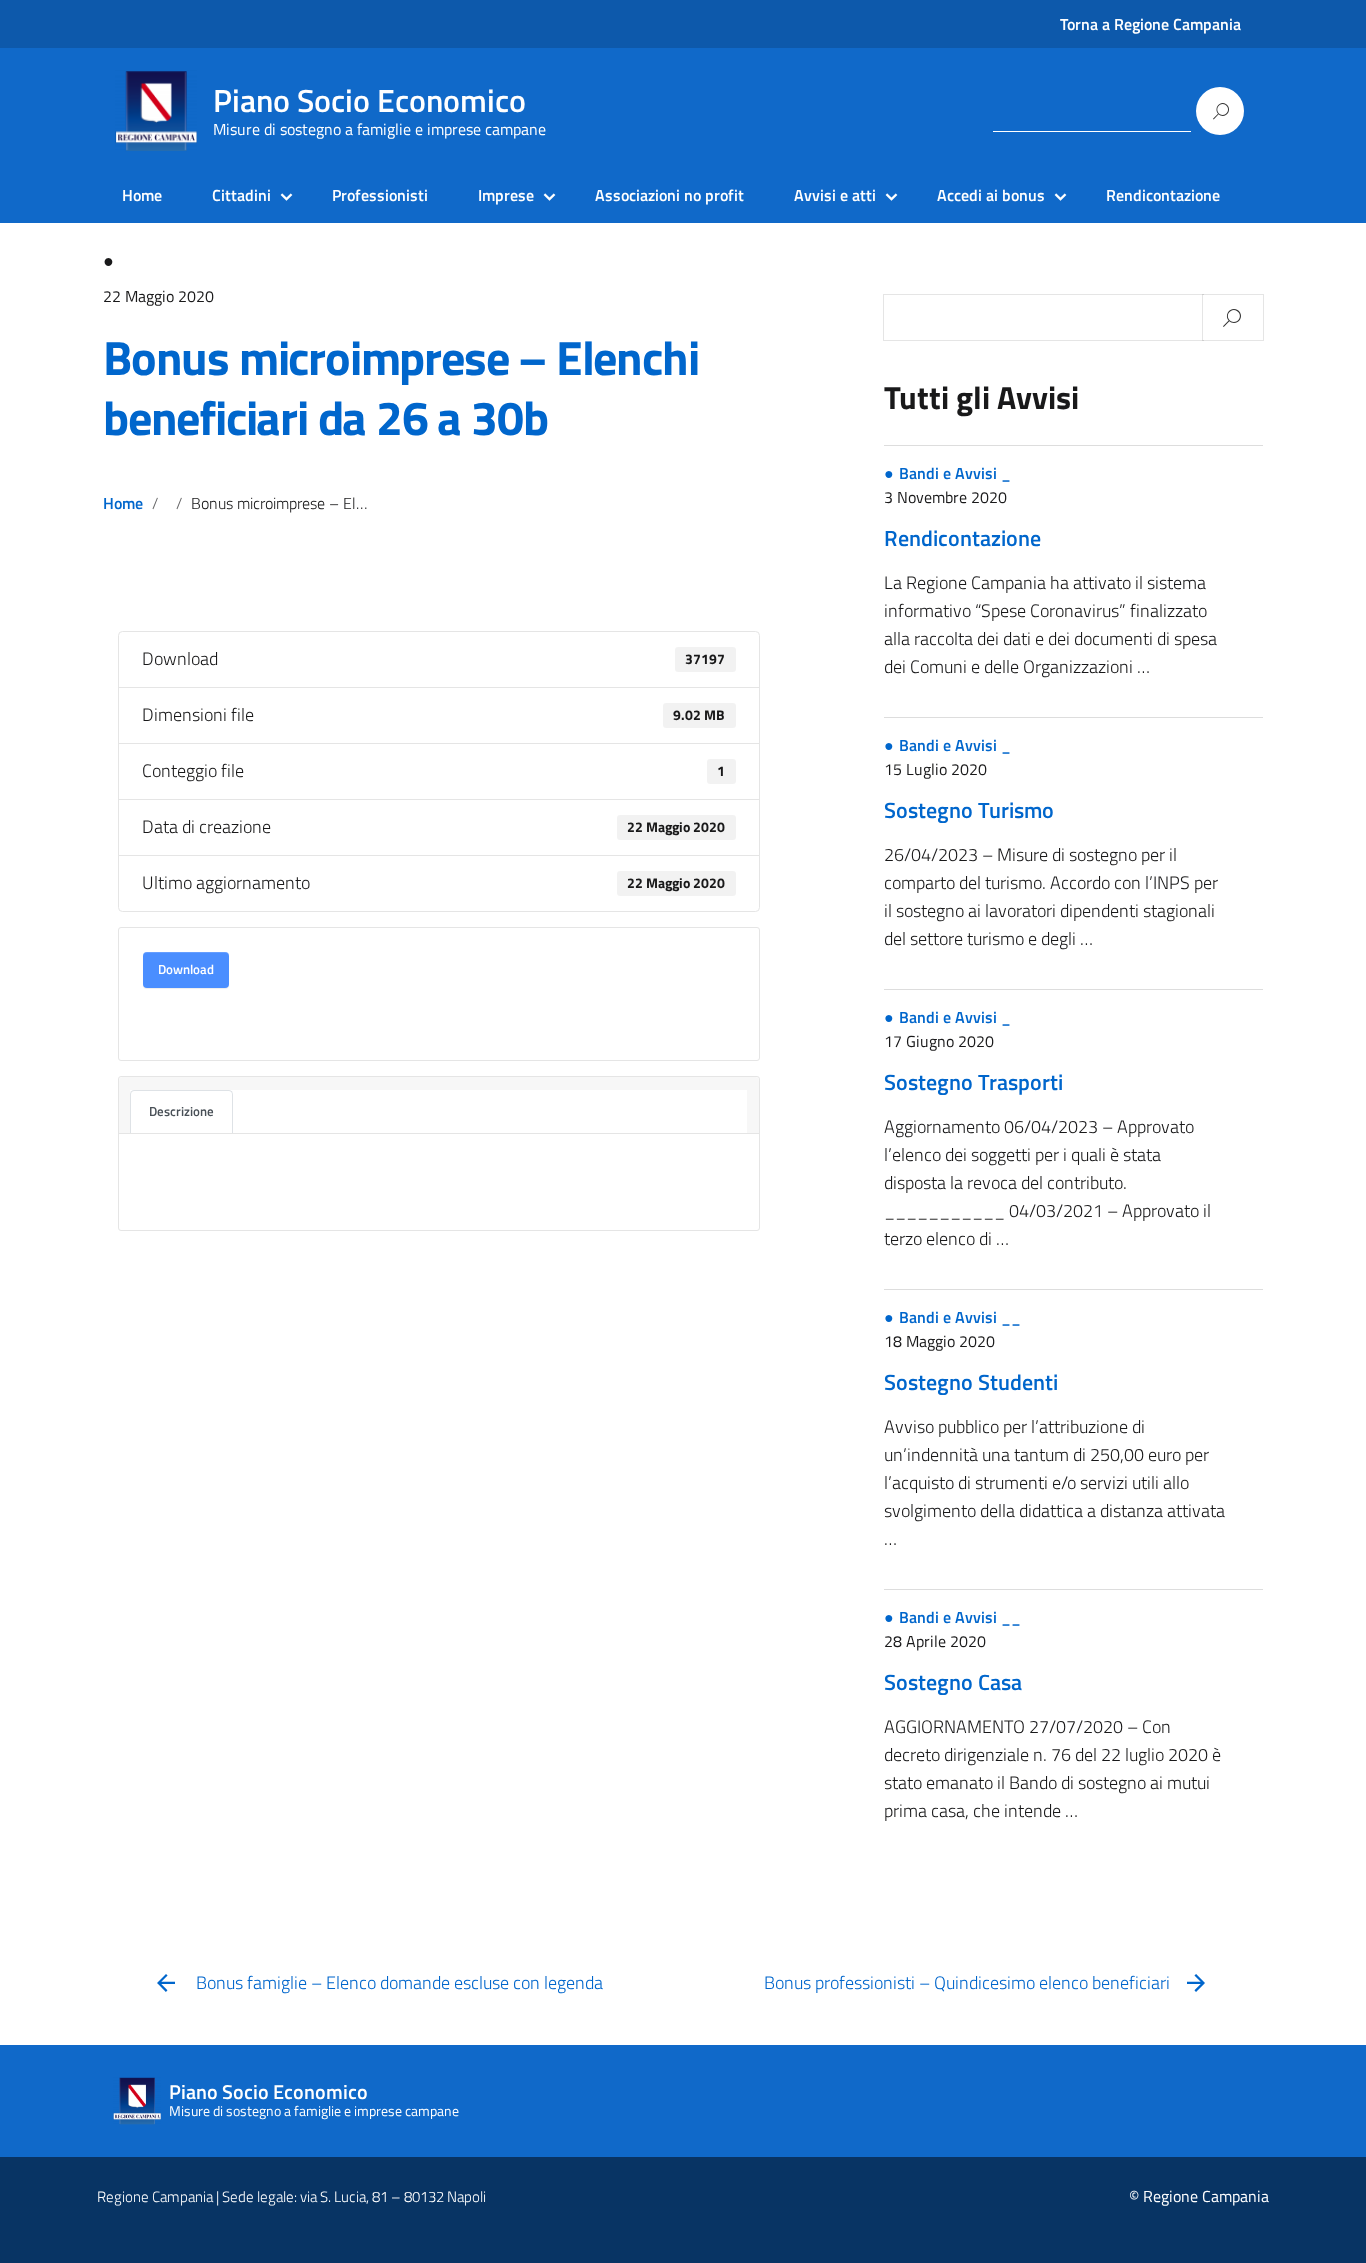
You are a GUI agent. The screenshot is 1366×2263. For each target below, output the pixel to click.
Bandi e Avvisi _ (955, 473)
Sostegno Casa (953, 1682)
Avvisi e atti (835, 195)
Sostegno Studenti (971, 1382)
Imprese (506, 195)
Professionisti (380, 195)
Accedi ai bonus (991, 195)
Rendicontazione (1163, 195)
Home (142, 195)
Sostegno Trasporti (973, 1082)
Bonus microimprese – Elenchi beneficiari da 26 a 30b (400, 387)
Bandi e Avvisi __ (960, 1317)
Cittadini (241, 195)
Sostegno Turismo (969, 810)
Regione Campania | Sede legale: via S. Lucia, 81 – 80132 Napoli (291, 2196)
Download (186, 969)
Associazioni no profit (669, 195)
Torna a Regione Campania (1150, 24)
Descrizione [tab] (181, 1111)
